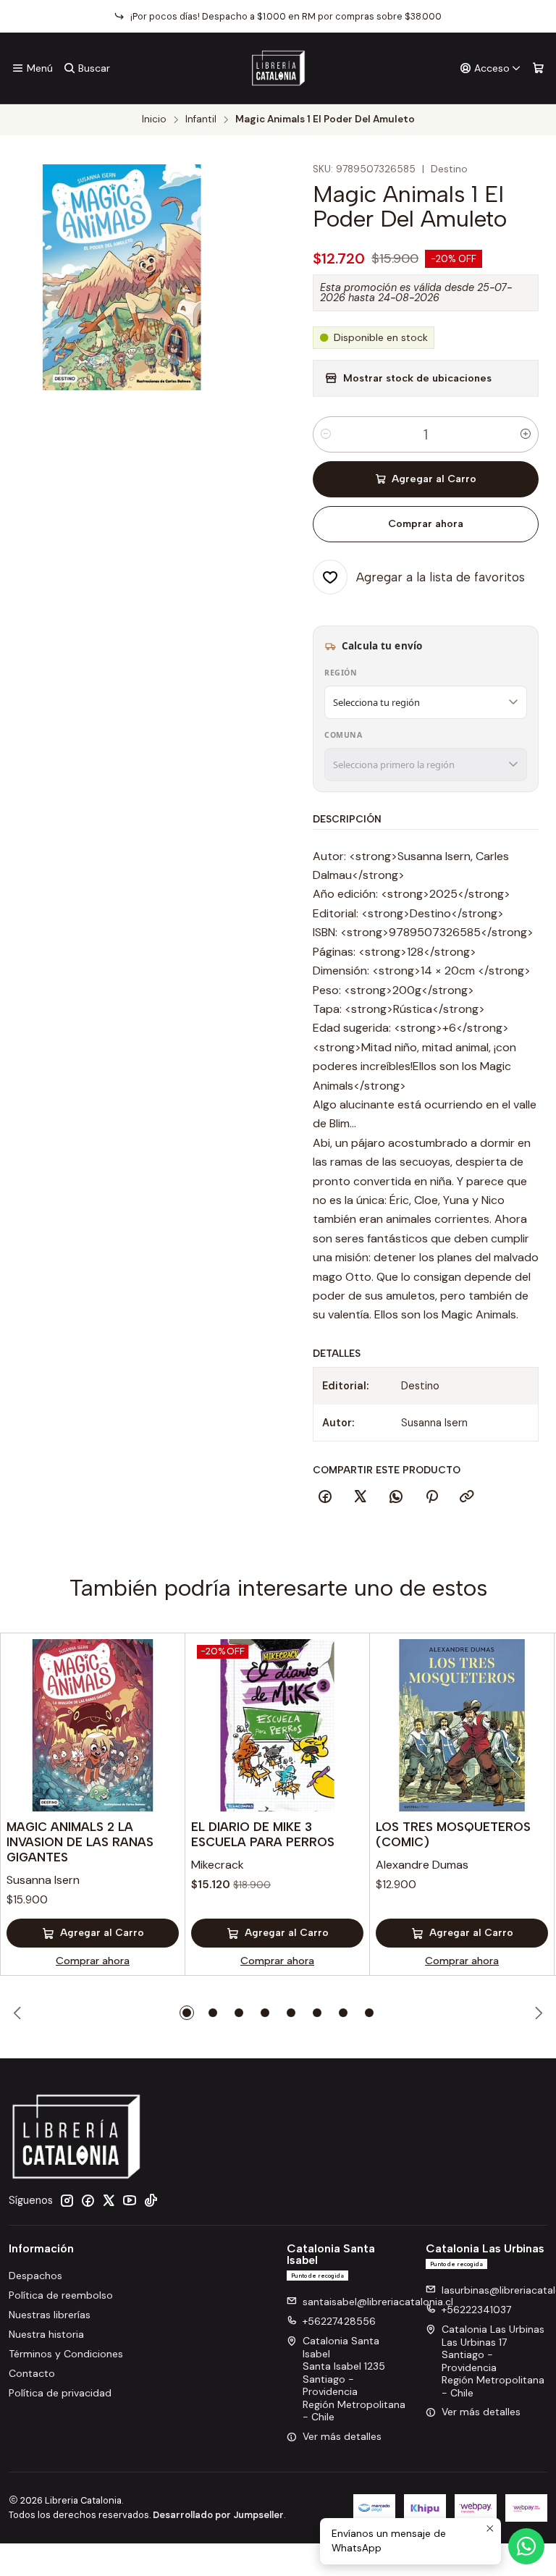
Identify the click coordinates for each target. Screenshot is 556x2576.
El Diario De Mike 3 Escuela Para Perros (263, 1834)
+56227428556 (339, 2321)
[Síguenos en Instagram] (67, 2200)
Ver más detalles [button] (342, 2436)
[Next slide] (536, 2013)
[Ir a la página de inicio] (278, 68)
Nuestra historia (46, 2334)
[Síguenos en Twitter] (109, 2200)
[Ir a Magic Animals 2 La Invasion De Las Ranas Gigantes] (93, 1725)
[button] (187, 2013)
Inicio (154, 119)
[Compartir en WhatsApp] (396, 1497)
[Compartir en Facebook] (325, 1497)
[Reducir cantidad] (326, 434)
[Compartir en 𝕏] (361, 1497)
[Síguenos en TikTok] (151, 2200)
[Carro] (538, 68)
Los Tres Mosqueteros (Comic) (453, 1834)
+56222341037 (476, 2310)
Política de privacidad (60, 2393)
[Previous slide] (20, 2013)
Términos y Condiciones (66, 2354)
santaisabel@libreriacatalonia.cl (378, 2302)
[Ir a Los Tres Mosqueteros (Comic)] (462, 1725)
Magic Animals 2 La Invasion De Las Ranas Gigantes (80, 1842)
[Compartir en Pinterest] (431, 1497)
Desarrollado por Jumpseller (218, 2515)
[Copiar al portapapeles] (467, 1497)
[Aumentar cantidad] (526, 434)
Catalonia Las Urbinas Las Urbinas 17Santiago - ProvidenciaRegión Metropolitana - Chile (493, 2361)
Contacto (32, 2373)
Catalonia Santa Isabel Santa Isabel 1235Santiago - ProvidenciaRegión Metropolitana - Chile (354, 2379)
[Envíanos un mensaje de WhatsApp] (526, 2546)
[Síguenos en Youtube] (130, 2200)
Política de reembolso (61, 2295)
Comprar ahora (426, 524)
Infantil (201, 119)
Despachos (35, 2276)
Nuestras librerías (50, 2315)
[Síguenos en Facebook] (88, 2200)
